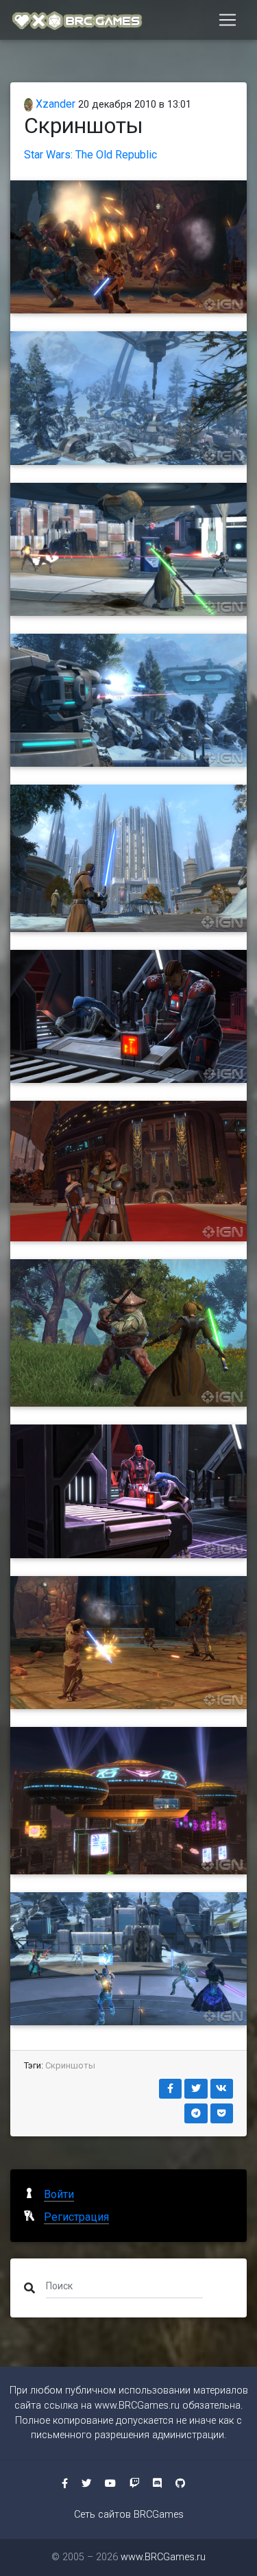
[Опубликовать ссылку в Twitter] (196, 2089)
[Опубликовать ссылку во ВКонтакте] (222, 2089)
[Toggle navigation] (228, 20)
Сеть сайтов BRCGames (129, 2515)
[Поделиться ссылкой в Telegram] (196, 2113)
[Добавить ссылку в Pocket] (222, 2113)
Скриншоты (70, 2065)
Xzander (54, 104)
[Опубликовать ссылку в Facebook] (171, 2089)
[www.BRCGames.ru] (77, 20)
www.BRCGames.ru (137, 2406)
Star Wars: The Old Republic (90, 155)
